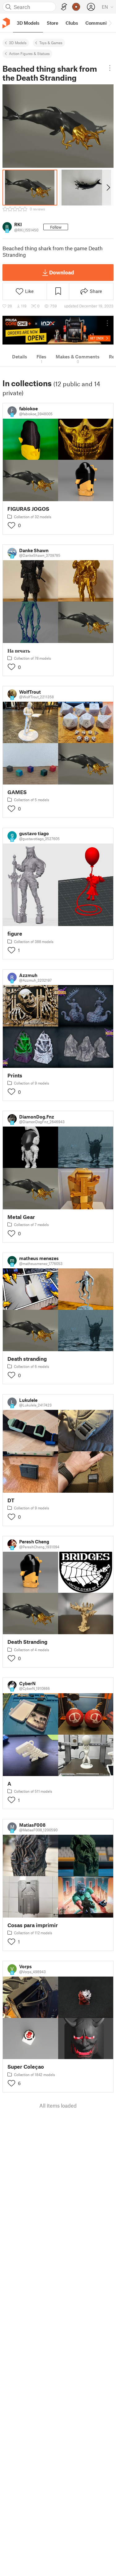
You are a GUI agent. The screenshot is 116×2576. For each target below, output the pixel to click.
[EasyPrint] (64, 7)
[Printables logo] (6, 23)
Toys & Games (51, 43)
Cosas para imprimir (33, 1925)
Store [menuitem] (52, 23)
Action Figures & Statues (29, 53)
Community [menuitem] (98, 23)
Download (62, 272)
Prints (15, 1075)
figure (15, 934)
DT (11, 1500)
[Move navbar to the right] (110, 23)
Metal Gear (21, 1217)
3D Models (18, 43)
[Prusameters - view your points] (76, 7)
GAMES (17, 792)
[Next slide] (108, 188)
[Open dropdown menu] (110, 68)
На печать (19, 651)
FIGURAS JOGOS (28, 509)
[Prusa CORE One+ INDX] (58, 330)
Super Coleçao (26, 2067)
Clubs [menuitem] (72, 23)
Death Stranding (27, 1642)
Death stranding (27, 1359)
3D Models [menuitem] (28, 23)
